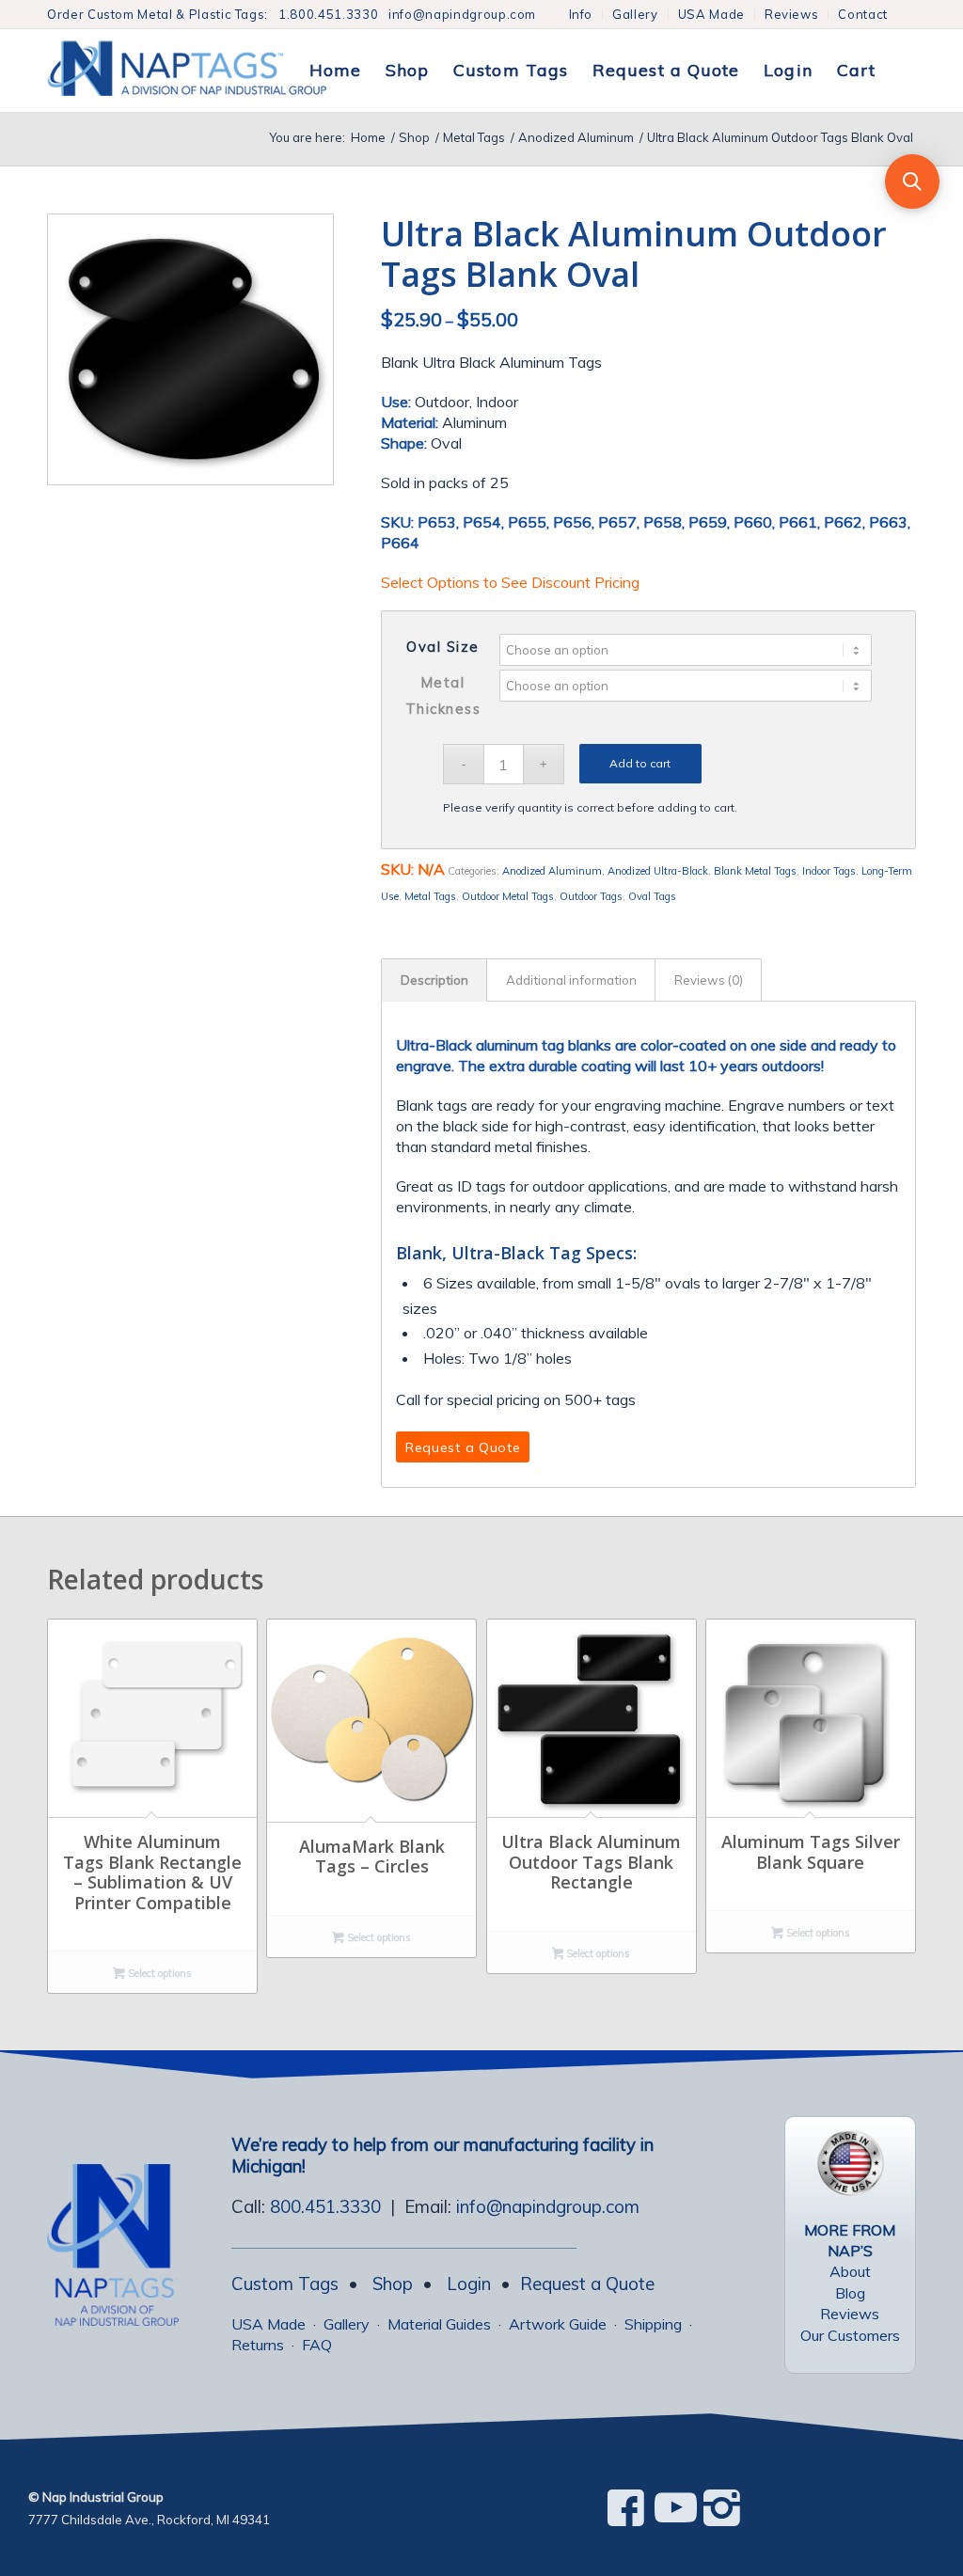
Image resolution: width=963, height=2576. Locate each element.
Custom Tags (285, 2284)
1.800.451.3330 (328, 14)
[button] (912, 182)
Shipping (653, 2324)
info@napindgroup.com (462, 14)
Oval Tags (652, 896)
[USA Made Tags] (850, 2163)
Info (581, 14)
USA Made (711, 14)
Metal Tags (430, 896)
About (850, 2271)
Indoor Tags (829, 871)
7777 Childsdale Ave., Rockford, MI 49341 (149, 2520)
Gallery (635, 14)
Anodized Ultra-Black (658, 871)
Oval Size (443, 647)
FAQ (317, 2345)
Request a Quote (587, 2284)
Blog (850, 2293)
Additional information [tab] (571, 980)
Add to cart (640, 763)
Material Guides (439, 2324)
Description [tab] (434, 980)
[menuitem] (582, 15)
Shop (393, 2284)
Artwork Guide (558, 2324)
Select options (158, 1973)
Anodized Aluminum (552, 871)
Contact (863, 14)
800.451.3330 (325, 2206)
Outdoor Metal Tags (508, 896)
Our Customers (850, 2335)
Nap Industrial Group (103, 2497)
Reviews (792, 14)
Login (469, 2284)
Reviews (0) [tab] (709, 980)
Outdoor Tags (591, 896)
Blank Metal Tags (755, 871)
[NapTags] (206, 71)
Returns (258, 2345)
